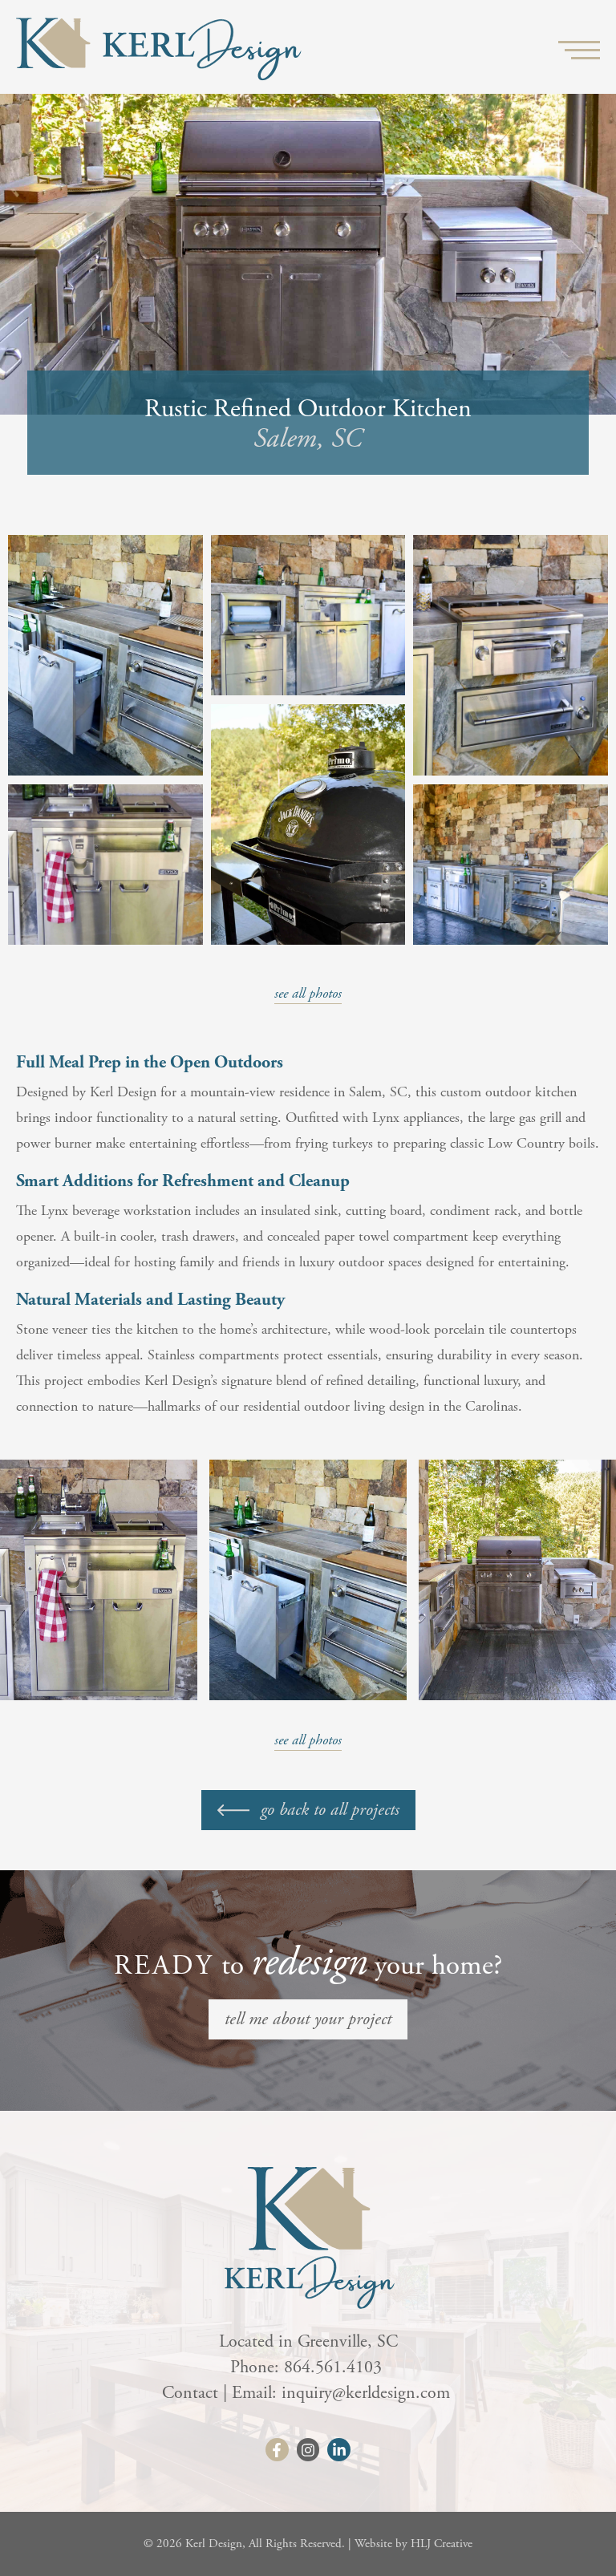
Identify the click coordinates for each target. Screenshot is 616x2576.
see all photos (308, 993)
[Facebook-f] (277, 2450)
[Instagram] (308, 2450)
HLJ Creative (442, 2544)
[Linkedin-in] (339, 2450)
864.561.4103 (335, 2367)
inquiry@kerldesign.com (368, 2393)
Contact (190, 2393)
